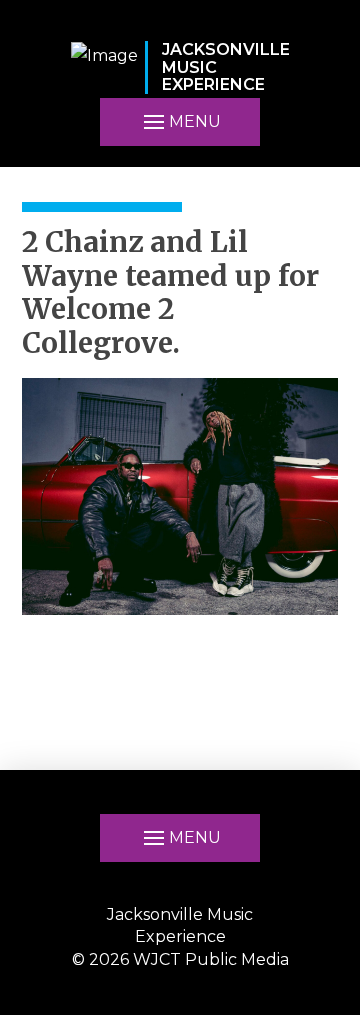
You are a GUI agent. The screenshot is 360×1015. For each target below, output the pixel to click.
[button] (180, 122)
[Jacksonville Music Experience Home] (104, 67)
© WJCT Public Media (180, 959)
